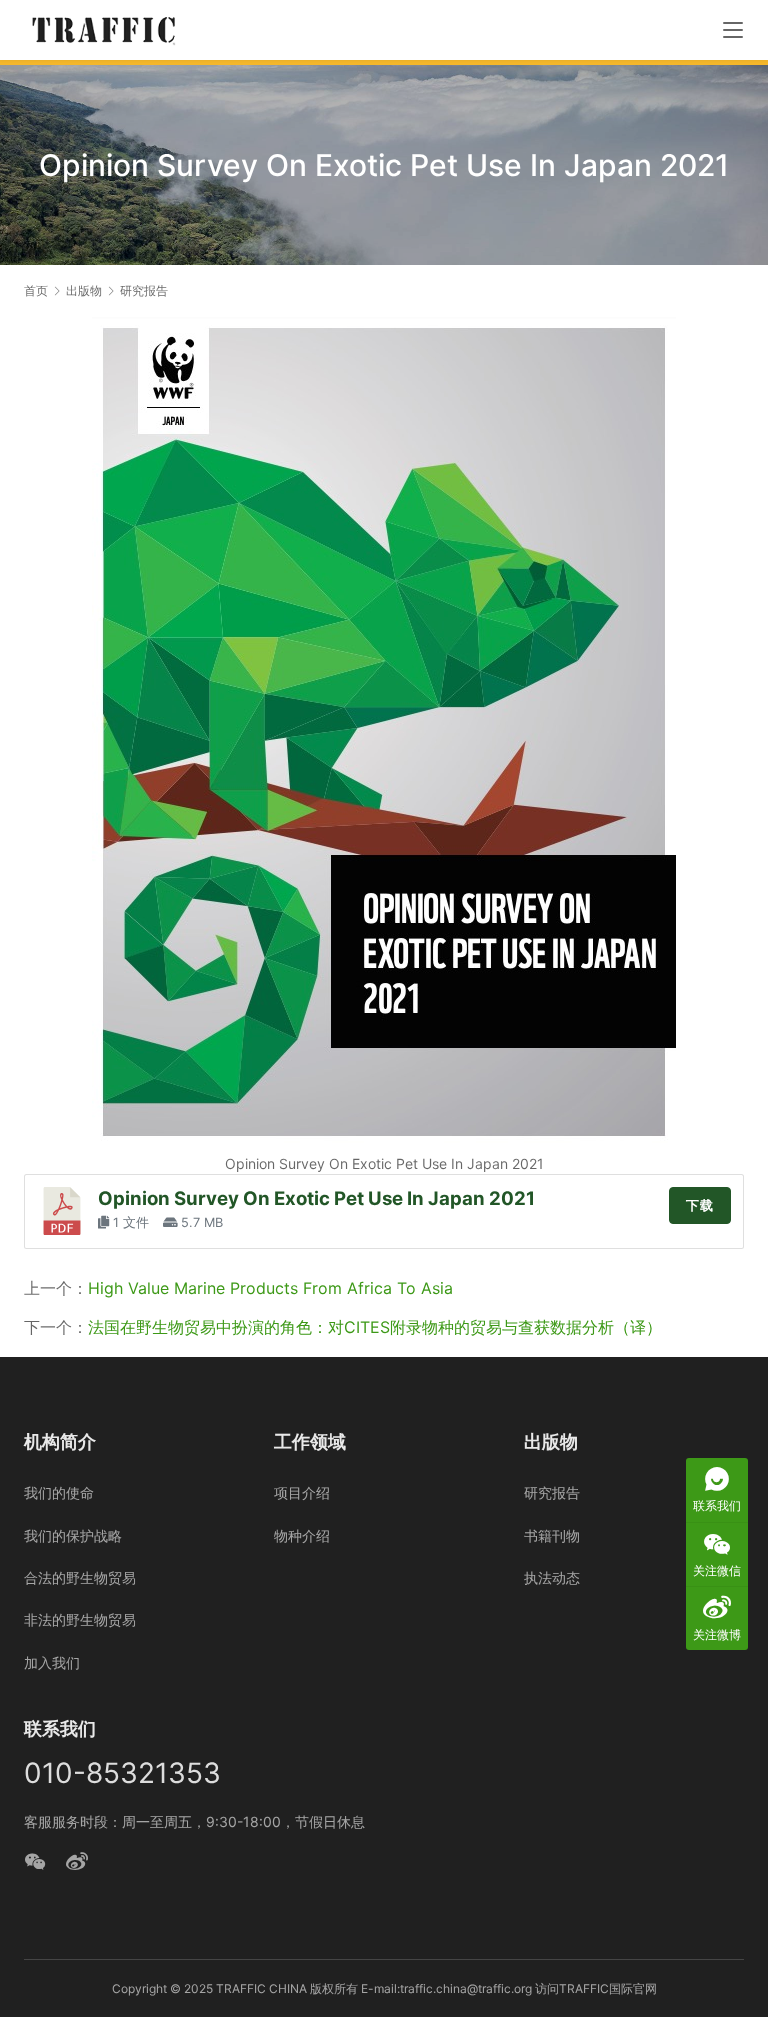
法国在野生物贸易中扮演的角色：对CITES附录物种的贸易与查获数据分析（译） (375, 1327)
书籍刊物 (552, 1535)
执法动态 (552, 1577)
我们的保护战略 (73, 1535)
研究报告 (552, 1492)
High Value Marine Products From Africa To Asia (270, 1288)
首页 (36, 290)
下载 (700, 1205)
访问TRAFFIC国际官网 (596, 1988)
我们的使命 (59, 1492)
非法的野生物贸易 (80, 1619)
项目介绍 (302, 1492)
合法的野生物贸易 (80, 1577)
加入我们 (52, 1662)
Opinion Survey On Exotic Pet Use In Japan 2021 (316, 1198)
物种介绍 (302, 1535)
